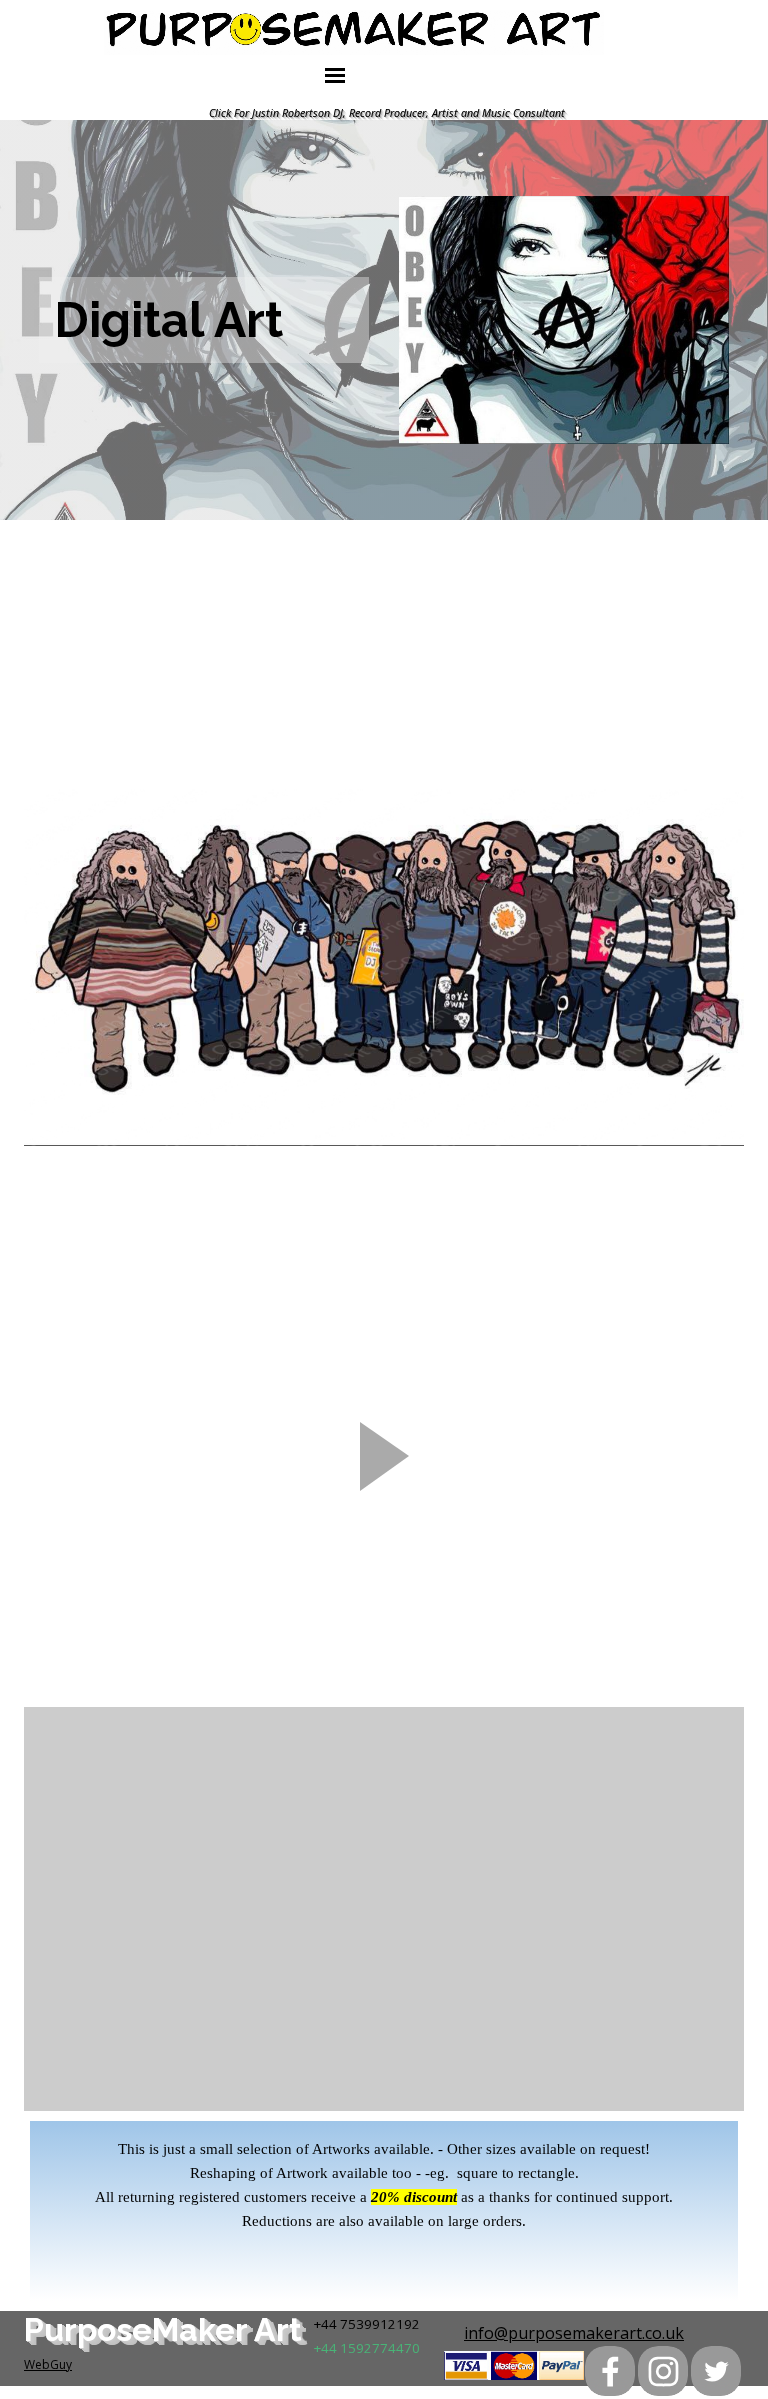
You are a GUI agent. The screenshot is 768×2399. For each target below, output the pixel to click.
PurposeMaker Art (163, 2329)
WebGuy (48, 2364)
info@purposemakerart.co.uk (574, 2333)
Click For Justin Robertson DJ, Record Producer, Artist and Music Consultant (387, 113)
